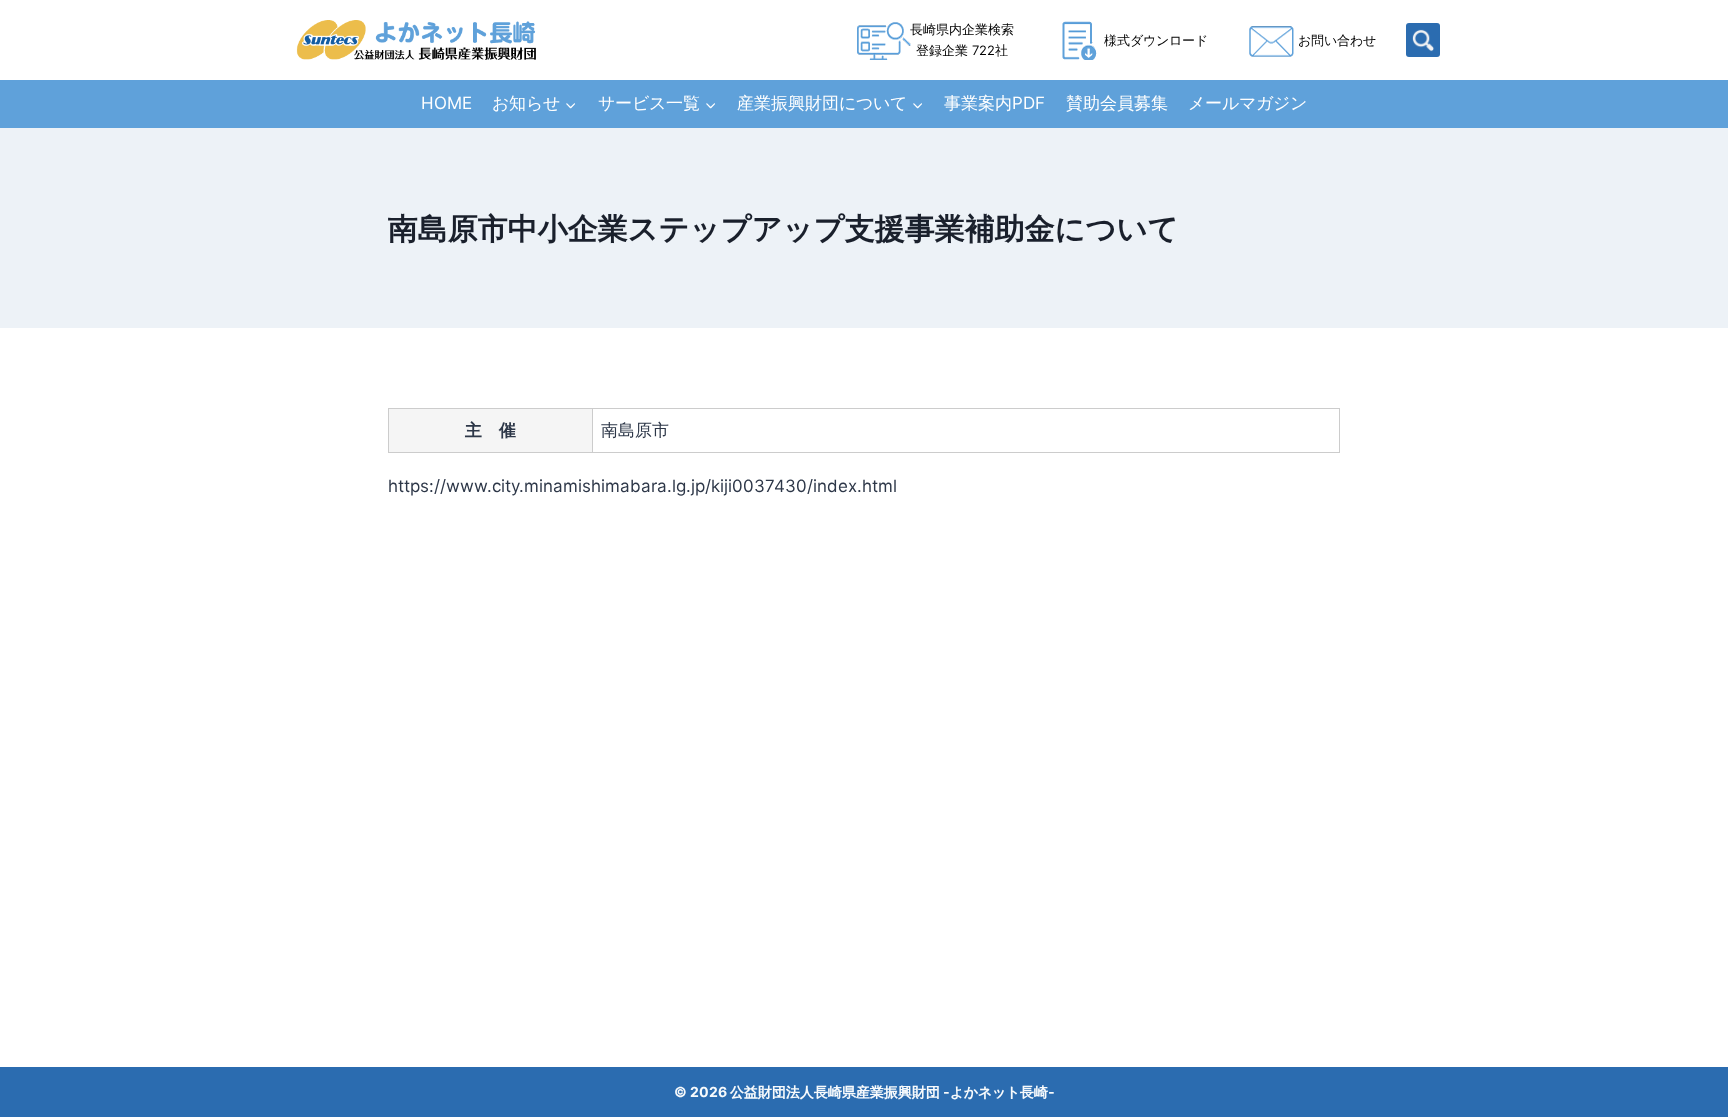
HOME (446, 103)
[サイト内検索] (1423, 40)
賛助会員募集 (1117, 103)
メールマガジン (1247, 103)
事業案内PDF (994, 103)
